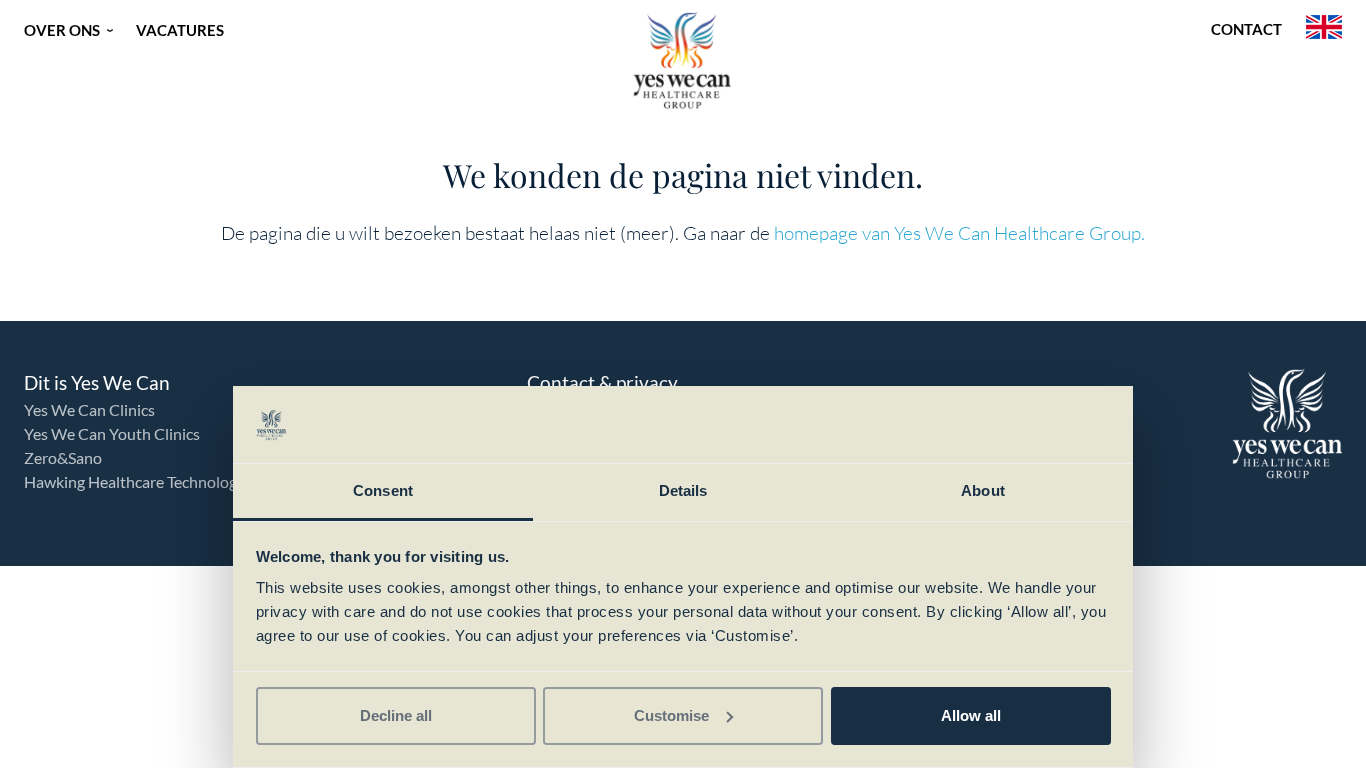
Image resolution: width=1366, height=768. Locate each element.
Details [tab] (683, 490)
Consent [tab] (383, 490)
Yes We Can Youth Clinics (112, 433)
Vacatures (180, 30)
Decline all (396, 715)
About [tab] (983, 490)
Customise (671, 715)
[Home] (683, 60)
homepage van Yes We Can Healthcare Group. (959, 233)
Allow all (971, 715)
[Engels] (1324, 30)
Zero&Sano (63, 457)
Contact (1246, 29)
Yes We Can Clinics (89, 409)
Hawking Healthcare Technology (134, 481)
